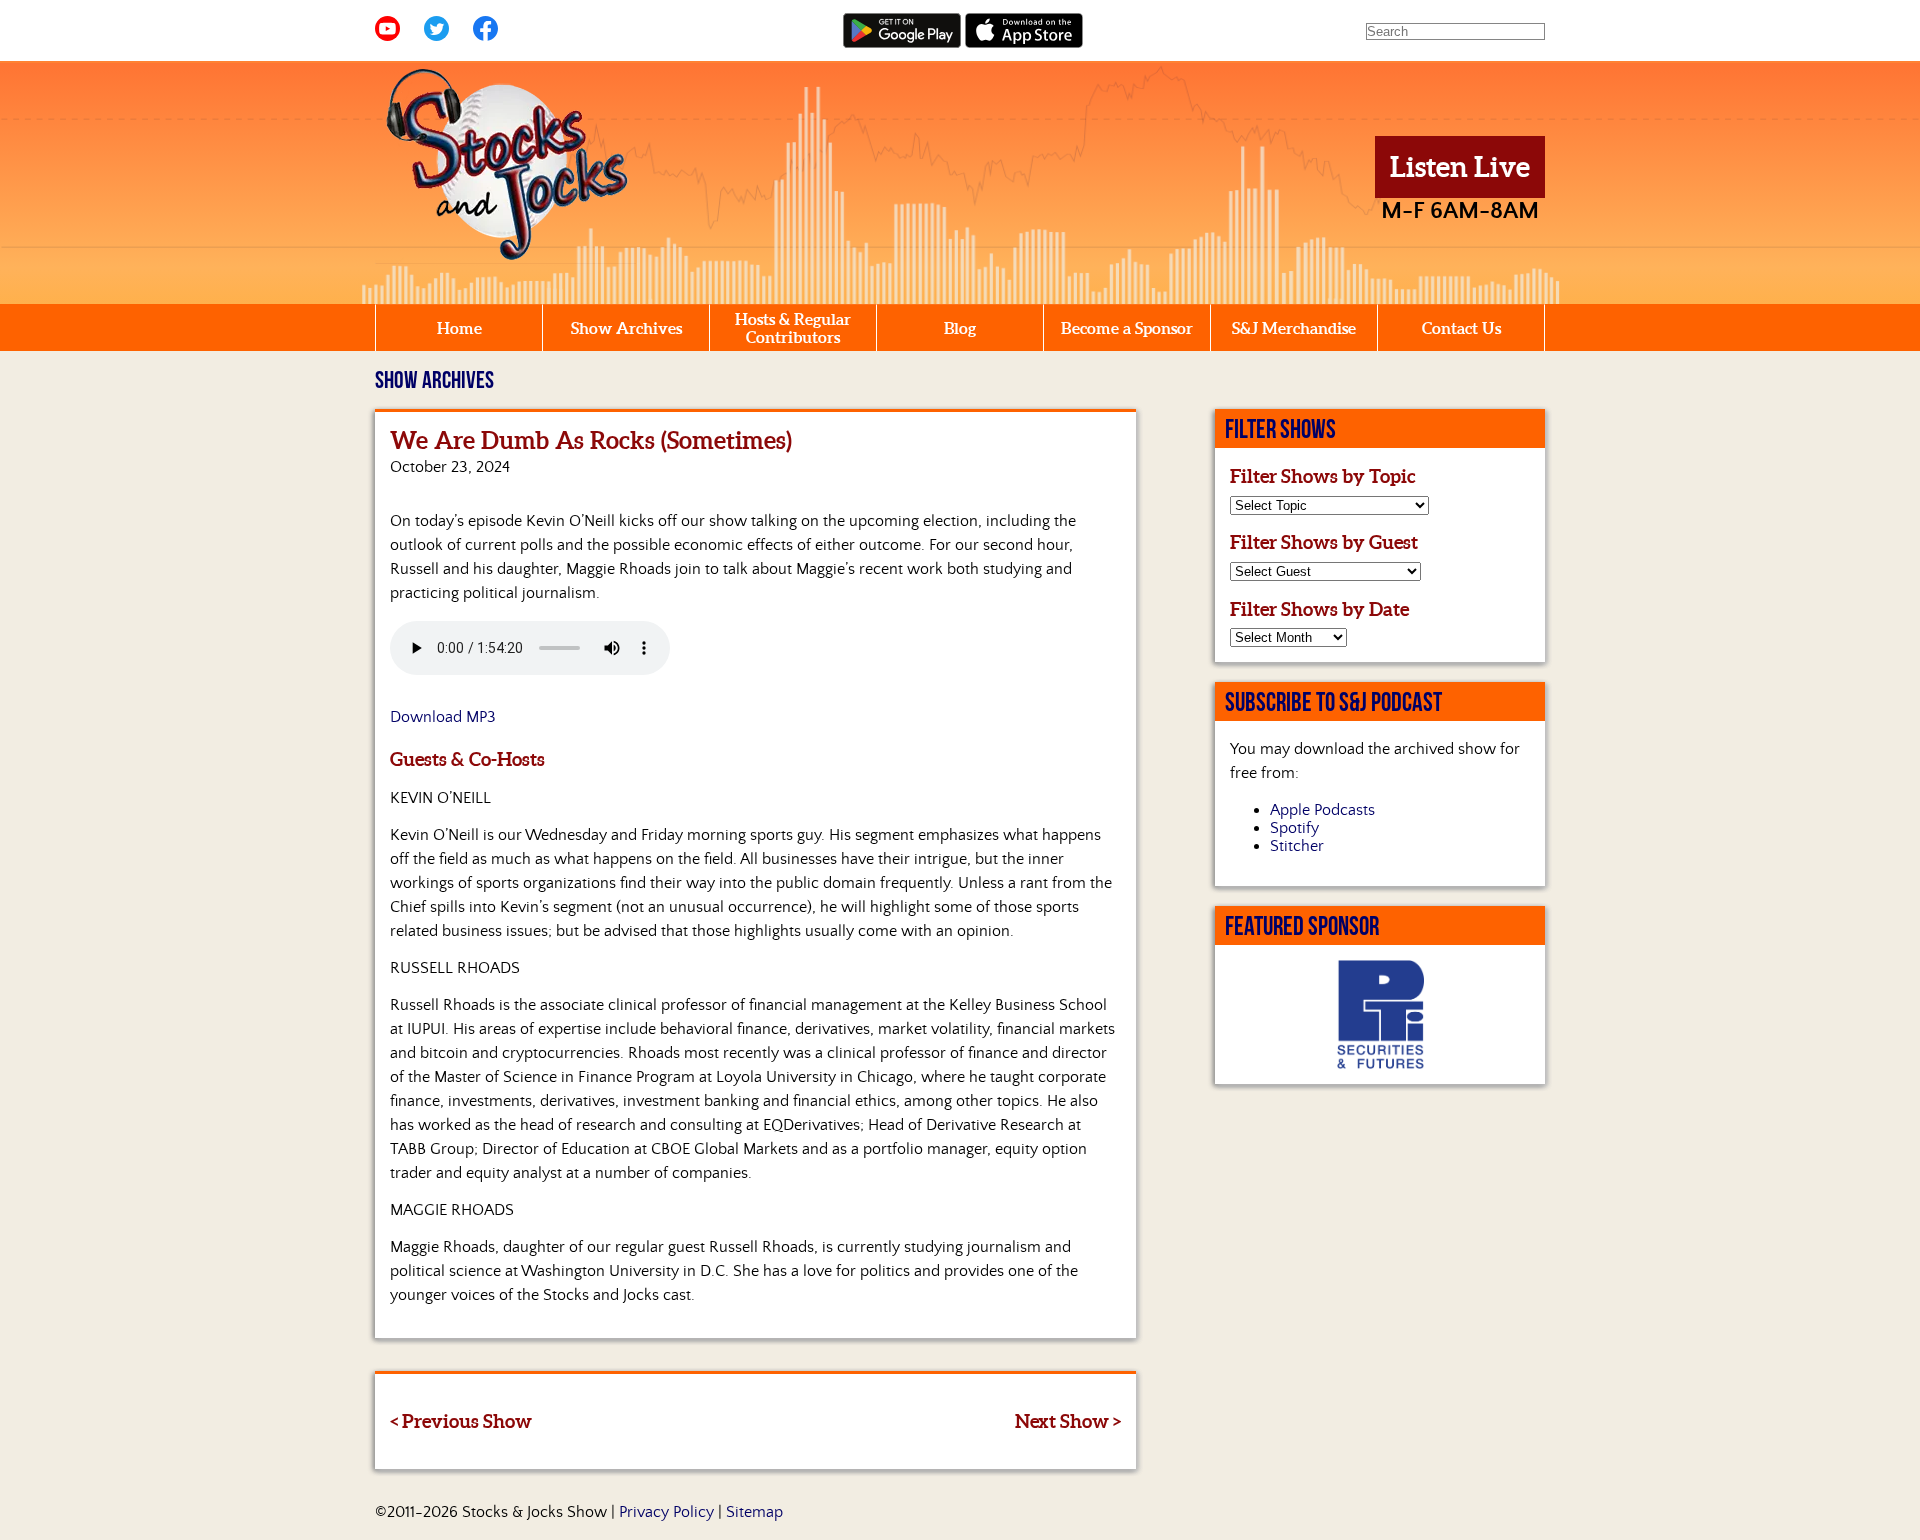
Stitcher (1297, 846)
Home (459, 328)
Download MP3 (443, 717)
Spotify (1294, 828)
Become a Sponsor (1127, 328)
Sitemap (754, 1512)
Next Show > (1068, 1421)
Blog (960, 328)
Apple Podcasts (1322, 810)
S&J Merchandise (1294, 328)
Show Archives (626, 328)
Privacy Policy (666, 1512)
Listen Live (1460, 167)
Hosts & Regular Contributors (793, 328)
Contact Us (1461, 328)
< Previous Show (461, 1421)
